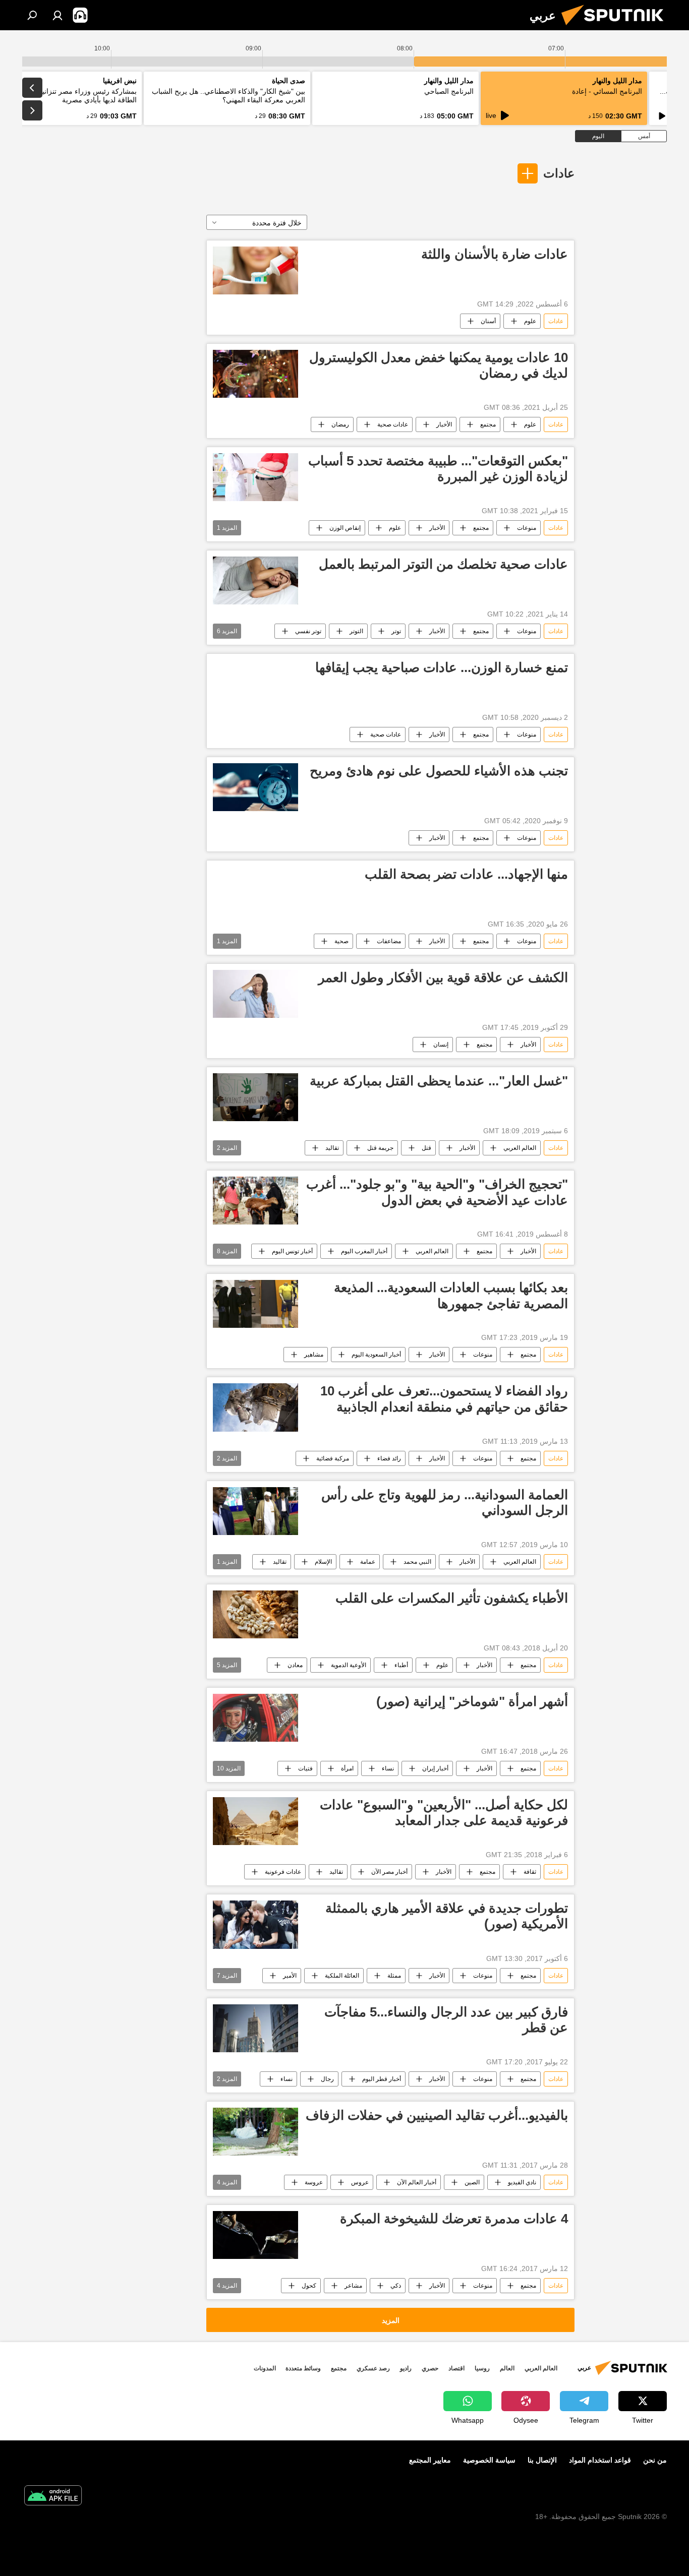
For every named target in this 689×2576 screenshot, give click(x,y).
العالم (507, 2368)
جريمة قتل (380, 1148)
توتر (396, 631)
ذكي (396, 2286)
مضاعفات (389, 941)
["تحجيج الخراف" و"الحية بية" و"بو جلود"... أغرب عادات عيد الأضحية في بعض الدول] (255, 1201)
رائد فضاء (389, 1458)
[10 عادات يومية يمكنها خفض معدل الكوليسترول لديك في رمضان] (255, 374)
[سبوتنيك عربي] (616, 28)
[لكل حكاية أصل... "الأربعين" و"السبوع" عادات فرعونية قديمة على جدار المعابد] (255, 1821)
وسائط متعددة (303, 2368)
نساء (388, 1768)
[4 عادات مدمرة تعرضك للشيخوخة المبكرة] (255, 2235)
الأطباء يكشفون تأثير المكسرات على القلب (452, 1598)
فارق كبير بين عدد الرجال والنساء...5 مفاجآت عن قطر (446, 2020)
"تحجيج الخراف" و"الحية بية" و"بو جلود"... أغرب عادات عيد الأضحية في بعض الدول (437, 1192)
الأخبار (444, 424)
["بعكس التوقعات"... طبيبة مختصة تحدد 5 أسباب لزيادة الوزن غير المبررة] (255, 477)
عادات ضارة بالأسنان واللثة (495, 254)
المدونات (265, 2368)
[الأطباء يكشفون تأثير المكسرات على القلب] (255, 1614)
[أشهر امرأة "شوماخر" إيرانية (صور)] (255, 1718)
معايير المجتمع (430, 2460)
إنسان (441, 1045)
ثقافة (530, 1872)
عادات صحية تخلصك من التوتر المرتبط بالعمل (443, 564)
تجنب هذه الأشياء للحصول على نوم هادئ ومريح (439, 771)
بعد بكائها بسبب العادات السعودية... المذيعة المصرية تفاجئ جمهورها (451, 1295)
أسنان (488, 321)
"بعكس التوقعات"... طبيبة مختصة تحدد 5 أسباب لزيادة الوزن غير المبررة (438, 469)
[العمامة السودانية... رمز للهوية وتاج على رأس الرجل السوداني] (255, 1511)
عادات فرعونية (283, 1872)
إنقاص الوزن (345, 528)
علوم (530, 321)
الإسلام (323, 1562)
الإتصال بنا (542, 2460)
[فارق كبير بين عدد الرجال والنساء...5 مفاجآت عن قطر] (255, 2028)
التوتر (356, 631)
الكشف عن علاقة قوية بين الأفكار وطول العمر (443, 977)
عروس (360, 2182)
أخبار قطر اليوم (382, 2079)
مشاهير (314, 1355)
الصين (472, 2182)
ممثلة (394, 1976)
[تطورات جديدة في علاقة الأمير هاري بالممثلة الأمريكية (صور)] (255, 1924)
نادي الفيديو (522, 2182)
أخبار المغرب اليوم (364, 1251)
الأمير (290, 1976)
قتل (426, 1148)
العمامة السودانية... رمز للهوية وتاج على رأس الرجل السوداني (445, 1502)
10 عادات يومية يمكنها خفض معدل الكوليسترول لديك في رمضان (439, 365)
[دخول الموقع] (58, 15)
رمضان (340, 424)
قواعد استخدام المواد (600, 2460)
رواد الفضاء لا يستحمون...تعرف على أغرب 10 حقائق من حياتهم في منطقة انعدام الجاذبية (444, 1399)
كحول (309, 2286)
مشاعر (353, 2286)
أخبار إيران (435, 1768)
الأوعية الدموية (349, 1665)
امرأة (347, 1768)
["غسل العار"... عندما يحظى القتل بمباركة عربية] (255, 1097)
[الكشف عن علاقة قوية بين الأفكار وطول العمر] (255, 994)
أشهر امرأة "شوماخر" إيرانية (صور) (472, 1701)
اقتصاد (456, 2368)
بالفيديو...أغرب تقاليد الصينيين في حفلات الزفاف (437, 2115)
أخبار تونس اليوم (292, 1251)
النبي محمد (417, 1562)
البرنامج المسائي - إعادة (607, 91)
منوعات (527, 528)
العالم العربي (520, 1148)
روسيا (482, 2368)
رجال (327, 2079)
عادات (559, 173)
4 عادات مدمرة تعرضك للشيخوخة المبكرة (454, 2219)
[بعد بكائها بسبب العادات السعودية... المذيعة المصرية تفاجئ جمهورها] (255, 1304)
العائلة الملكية (342, 1976)
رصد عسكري (373, 2368)
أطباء (401, 1665)
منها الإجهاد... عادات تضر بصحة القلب (466, 874)
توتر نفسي (308, 631)
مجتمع (488, 424)
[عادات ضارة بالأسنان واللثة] (255, 270)
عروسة (314, 2182)
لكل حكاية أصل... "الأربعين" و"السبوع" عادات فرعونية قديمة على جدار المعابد (444, 1813)
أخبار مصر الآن (389, 1872)
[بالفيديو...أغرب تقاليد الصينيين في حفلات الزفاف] (255, 2132)
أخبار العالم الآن (417, 2182)
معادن (295, 1665)
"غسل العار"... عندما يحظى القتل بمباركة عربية (439, 1081)
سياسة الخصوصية (489, 2460)
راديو (406, 2368)
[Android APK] (53, 2497)
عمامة (368, 1562)
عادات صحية (393, 424)
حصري (430, 2368)
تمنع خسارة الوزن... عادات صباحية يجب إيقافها (442, 667)
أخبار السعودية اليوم (376, 1355)
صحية (341, 941)
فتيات (305, 1768)
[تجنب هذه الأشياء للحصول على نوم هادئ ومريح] (255, 787)
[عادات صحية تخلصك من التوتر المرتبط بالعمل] (255, 580)
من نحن (655, 2460)
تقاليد (332, 1148)
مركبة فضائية (333, 1458)
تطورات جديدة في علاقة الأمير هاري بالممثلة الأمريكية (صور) (447, 1916)
